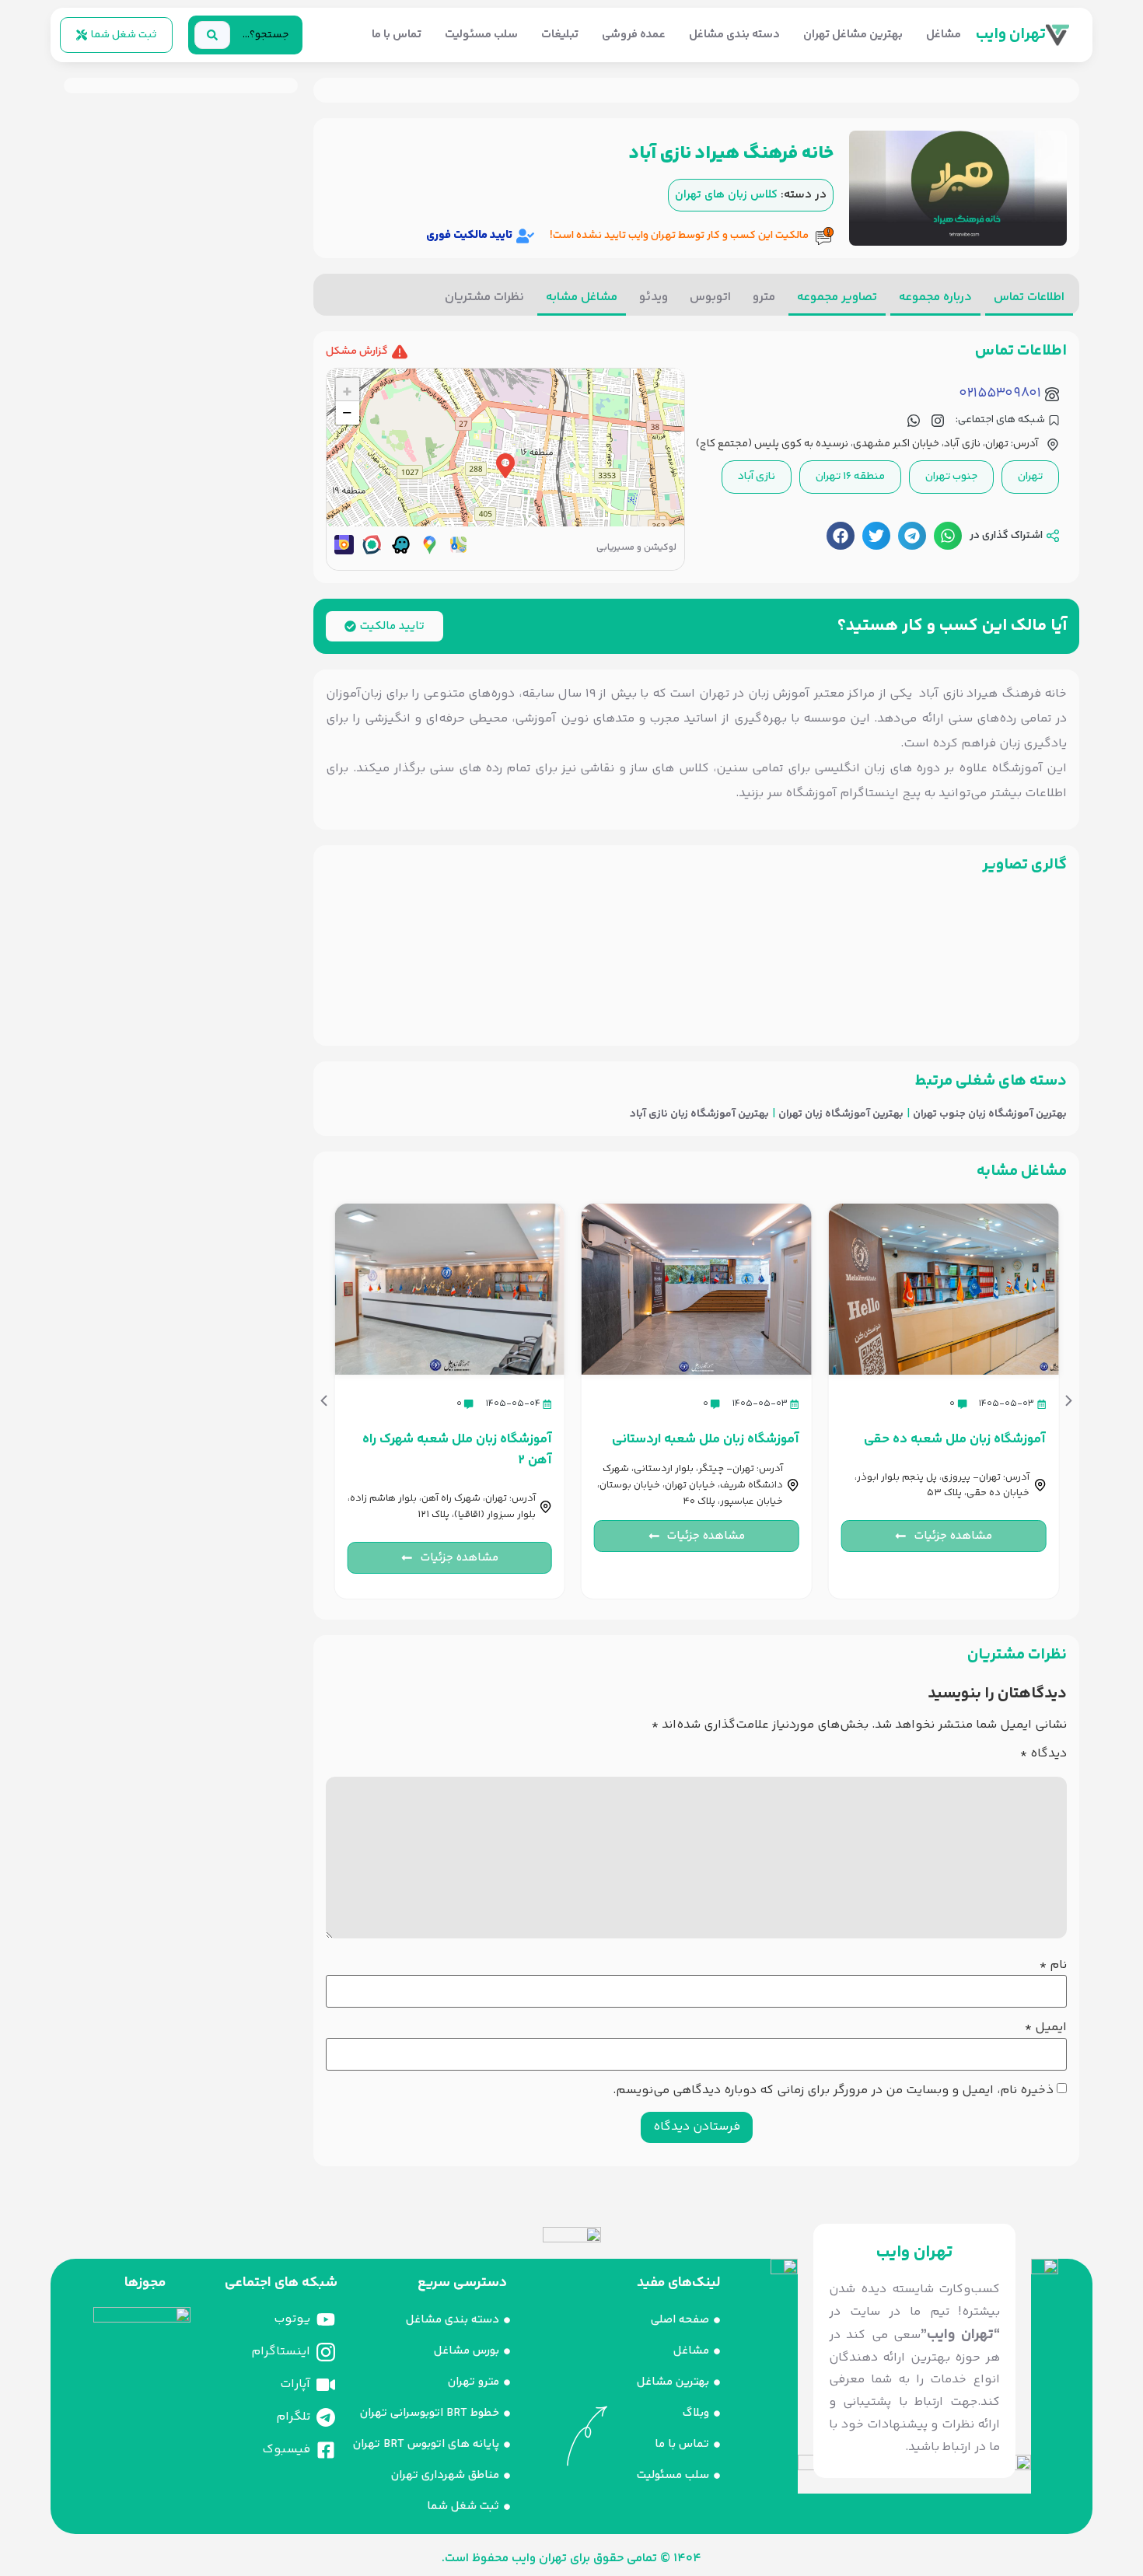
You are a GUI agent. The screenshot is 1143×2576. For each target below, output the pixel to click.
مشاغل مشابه (582, 297)
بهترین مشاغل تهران (853, 35)
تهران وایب (1011, 35)
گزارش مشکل (357, 351)
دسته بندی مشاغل (734, 35)
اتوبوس (710, 297)
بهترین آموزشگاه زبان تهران (841, 1115)
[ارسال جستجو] (212, 35)
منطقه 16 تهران (850, 477)
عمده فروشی (634, 35)
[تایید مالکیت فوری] (525, 236)
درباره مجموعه (935, 297)
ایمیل (1046, 2028)
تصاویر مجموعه (837, 297)
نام (1053, 1966)
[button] (948, 536)
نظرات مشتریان (484, 297)
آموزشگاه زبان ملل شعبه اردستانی (706, 1439)
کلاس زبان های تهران (726, 195)
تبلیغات (560, 35)
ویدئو (654, 297)
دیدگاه (1043, 1754)
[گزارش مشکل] (400, 352)
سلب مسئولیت (481, 35)
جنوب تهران (951, 477)
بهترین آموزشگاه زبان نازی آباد (699, 1115)
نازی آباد (757, 477)
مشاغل (944, 35)
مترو (764, 297)
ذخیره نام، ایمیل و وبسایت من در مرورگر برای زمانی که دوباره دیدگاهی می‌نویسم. (833, 2091)
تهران (1030, 477)
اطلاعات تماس (1029, 297)
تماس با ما (397, 35)
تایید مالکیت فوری (469, 235)
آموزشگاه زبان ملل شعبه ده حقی (955, 1439)
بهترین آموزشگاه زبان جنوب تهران (990, 1115)
